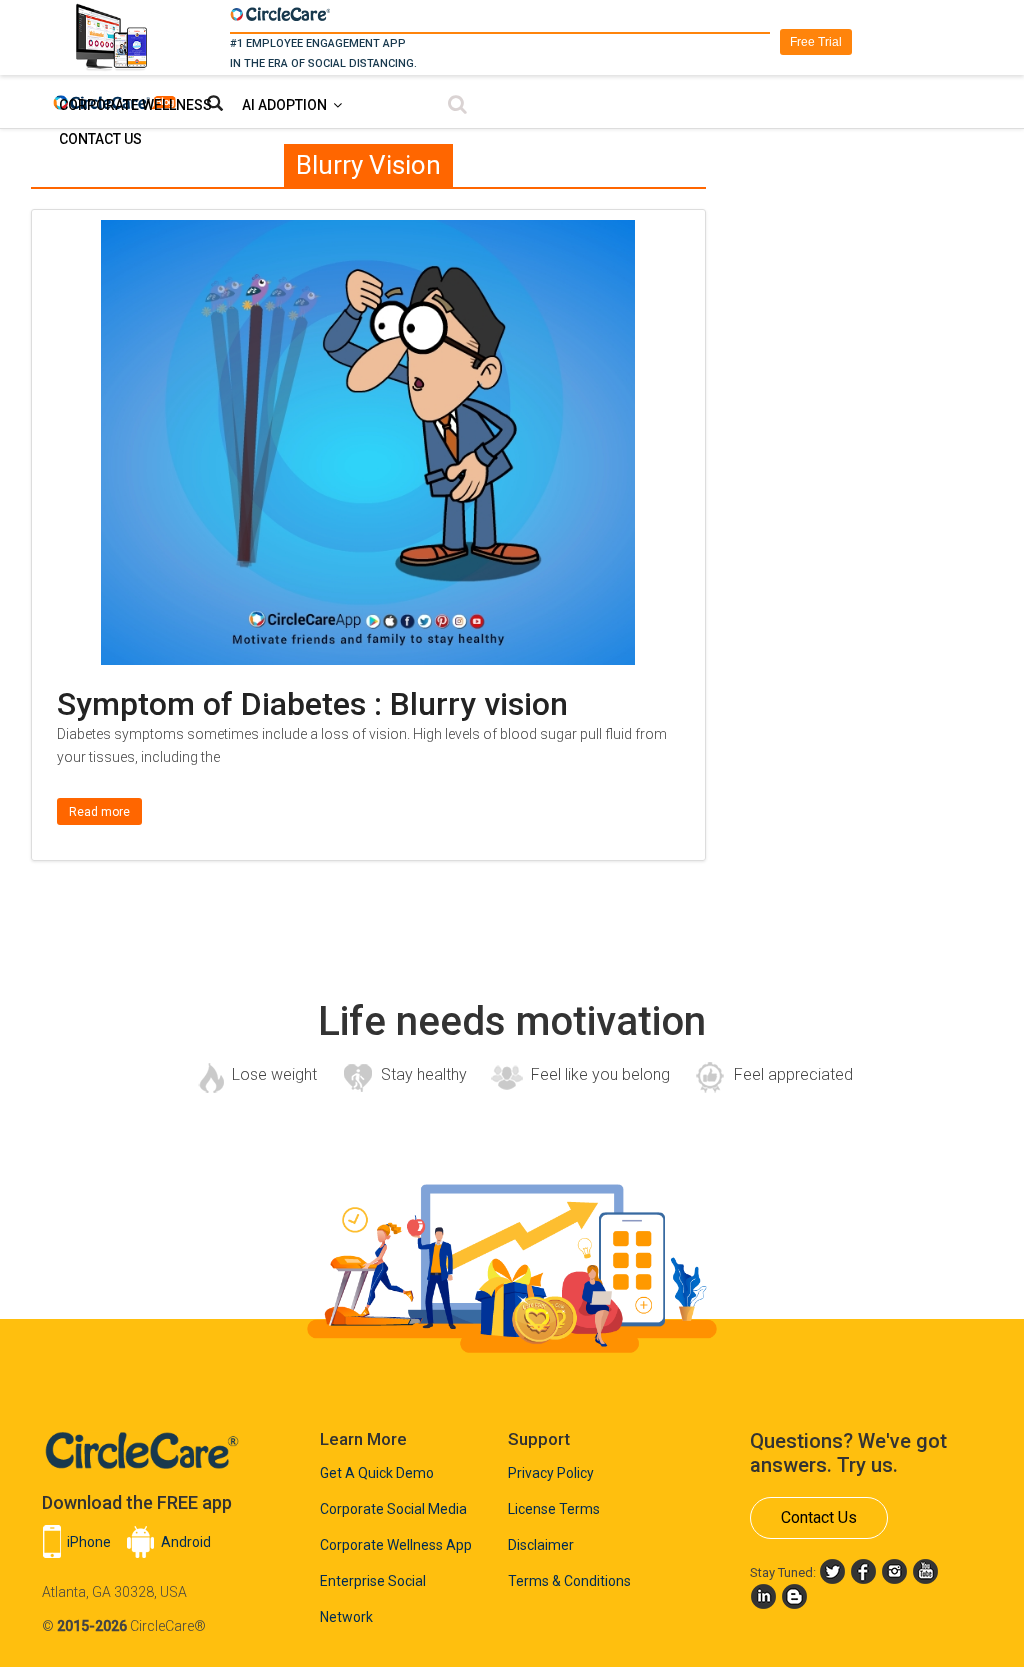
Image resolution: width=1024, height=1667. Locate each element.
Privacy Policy (551, 1473)
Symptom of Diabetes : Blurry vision (312, 704)
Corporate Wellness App (396, 1545)
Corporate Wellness (135, 105)
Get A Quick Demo (377, 1473)
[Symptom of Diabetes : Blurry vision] (368, 232)
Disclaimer (541, 1545)
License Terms (554, 1509)
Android (186, 1542)
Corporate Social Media (393, 1509)
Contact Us (100, 139)
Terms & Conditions (569, 1581)
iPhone (89, 1542)
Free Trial (816, 42)
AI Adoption (284, 105)
